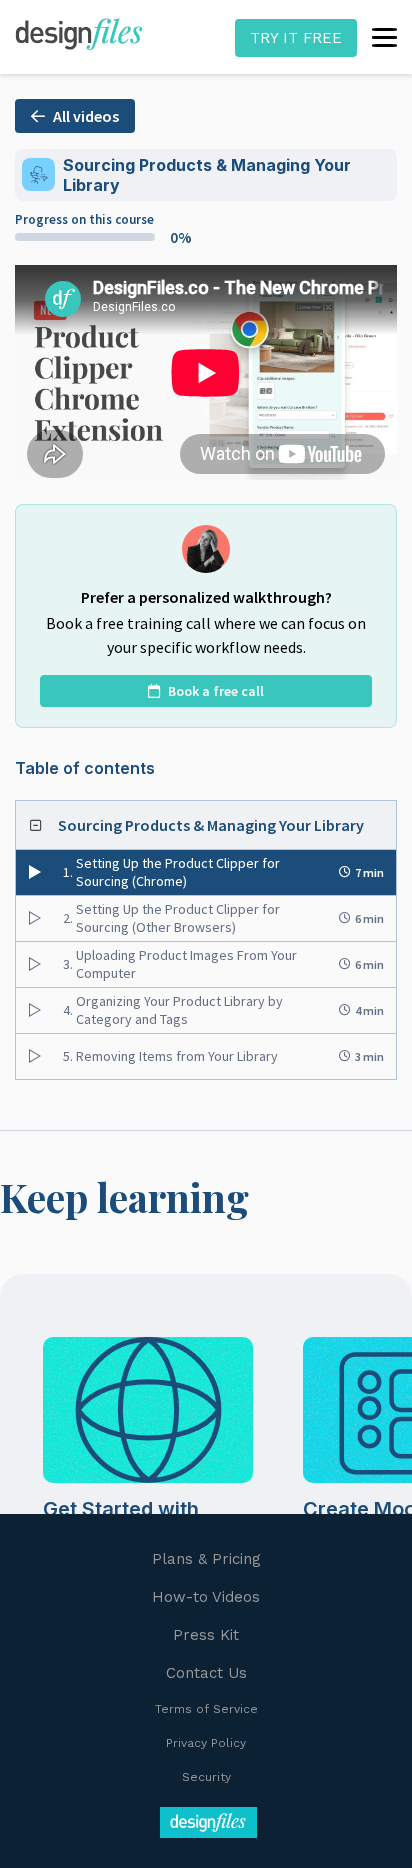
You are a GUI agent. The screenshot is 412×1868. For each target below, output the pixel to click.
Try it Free (296, 38)
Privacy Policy (206, 1743)
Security (206, 1777)
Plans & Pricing (206, 1559)
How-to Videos (206, 1597)
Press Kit (206, 1635)
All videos (86, 116)
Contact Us (206, 1673)
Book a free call (216, 691)
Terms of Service (206, 1709)
